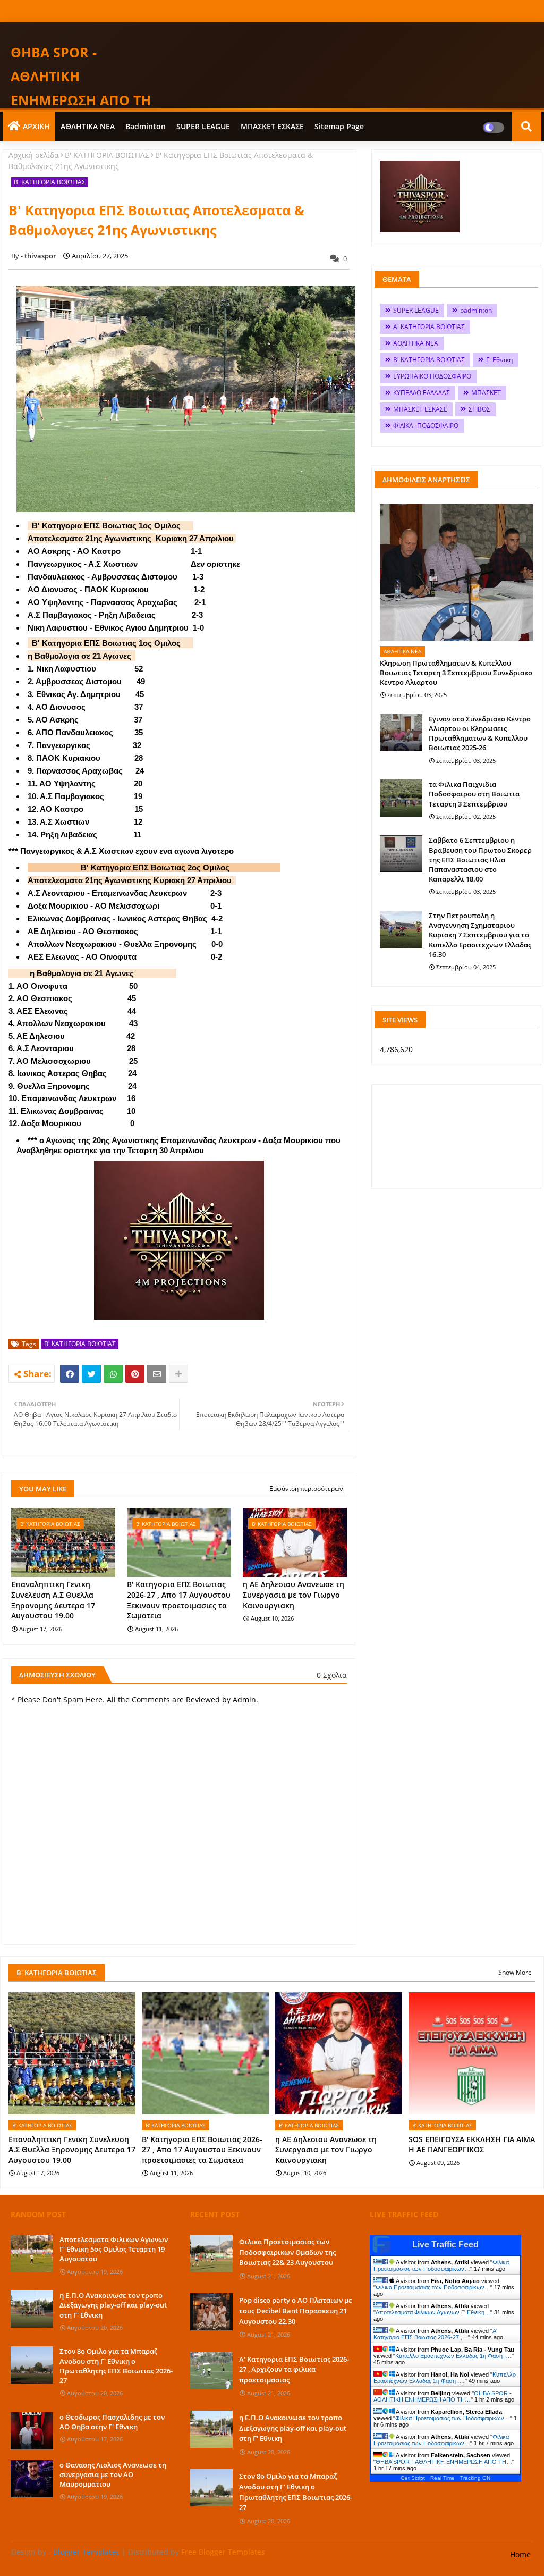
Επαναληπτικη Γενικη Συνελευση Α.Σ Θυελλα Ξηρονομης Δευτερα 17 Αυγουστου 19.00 (53, 1600)
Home (520, 2554)
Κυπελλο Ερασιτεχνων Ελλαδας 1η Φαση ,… (453, 2356)
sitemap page (339, 126)
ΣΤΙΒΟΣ (479, 409)
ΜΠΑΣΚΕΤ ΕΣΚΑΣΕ (272, 126)
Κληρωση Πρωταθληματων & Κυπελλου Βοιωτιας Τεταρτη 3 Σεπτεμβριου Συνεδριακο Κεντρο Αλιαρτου (456, 673)
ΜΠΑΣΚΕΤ (486, 393)
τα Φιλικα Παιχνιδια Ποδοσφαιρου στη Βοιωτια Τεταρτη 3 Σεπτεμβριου (474, 794)
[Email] (157, 1374)
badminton (146, 126)
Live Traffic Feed (445, 2244)
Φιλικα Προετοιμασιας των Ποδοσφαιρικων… (441, 2265)
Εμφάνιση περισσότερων (306, 1488)
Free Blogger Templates (223, 2552)
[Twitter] (91, 1374)
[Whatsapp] (113, 1374)
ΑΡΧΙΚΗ (36, 126)
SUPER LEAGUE (203, 126)
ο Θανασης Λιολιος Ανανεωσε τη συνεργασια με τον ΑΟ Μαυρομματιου (113, 2474)
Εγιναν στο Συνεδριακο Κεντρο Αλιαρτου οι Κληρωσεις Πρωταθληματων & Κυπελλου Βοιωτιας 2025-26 (480, 733)
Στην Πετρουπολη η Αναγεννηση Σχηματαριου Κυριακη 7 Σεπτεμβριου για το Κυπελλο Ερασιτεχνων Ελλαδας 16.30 (480, 935)
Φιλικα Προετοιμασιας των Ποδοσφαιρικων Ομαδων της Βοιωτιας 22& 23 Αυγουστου (287, 2252)
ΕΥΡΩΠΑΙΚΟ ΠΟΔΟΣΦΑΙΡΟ (432, 376)
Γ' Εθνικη (499, 360)
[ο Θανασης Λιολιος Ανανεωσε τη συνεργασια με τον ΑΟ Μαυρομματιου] (32, 2479)
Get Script (413, 2478)
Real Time (443, 2478)
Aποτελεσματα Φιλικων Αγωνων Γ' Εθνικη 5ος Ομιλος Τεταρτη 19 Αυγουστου (114, 2249)
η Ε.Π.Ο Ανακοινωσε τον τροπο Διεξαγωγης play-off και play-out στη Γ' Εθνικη (113, 2305)
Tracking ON (475, 2478)
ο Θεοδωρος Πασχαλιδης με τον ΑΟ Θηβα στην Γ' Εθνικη (112, 2422)
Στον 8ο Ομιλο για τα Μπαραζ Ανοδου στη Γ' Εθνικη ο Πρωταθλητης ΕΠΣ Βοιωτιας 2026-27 (116, 2366)
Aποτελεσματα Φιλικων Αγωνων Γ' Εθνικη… (433, 2312)
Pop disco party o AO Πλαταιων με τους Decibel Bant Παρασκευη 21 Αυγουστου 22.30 (296, 2310)
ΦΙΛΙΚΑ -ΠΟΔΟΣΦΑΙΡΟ (426, 426)
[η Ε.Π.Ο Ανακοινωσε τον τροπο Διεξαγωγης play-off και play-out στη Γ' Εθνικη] (32, 2309)
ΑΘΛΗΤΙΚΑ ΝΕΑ (88, 126)
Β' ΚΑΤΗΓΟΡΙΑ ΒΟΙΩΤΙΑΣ (107, 155)
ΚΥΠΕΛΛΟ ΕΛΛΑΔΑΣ (422, 393)
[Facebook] (70, 1374)
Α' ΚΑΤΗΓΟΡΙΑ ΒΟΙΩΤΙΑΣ (429, 327)
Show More (515, 1972)
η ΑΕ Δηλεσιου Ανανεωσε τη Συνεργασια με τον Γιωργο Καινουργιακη (294, 1595)
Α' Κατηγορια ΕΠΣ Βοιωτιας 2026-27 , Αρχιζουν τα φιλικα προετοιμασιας (294, 2369)
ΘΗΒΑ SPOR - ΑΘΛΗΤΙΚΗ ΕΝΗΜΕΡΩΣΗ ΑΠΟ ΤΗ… (443, 2396)
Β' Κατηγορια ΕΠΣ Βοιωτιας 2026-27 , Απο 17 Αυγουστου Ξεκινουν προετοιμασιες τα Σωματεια (179, 1600)
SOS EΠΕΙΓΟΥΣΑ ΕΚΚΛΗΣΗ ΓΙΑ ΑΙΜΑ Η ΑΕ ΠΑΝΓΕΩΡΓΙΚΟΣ (472, 2145)
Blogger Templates (86, 2552)
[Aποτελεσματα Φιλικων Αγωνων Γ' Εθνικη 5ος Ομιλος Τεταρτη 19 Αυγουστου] (32, 2253)
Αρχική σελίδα (34, 155)
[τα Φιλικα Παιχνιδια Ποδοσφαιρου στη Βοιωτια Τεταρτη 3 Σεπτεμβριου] (401, 798)
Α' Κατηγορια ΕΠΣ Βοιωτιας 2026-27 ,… (435, 2334)
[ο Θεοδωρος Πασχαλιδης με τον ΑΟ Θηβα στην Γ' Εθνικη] (32, 2431)
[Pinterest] (135, 1374)
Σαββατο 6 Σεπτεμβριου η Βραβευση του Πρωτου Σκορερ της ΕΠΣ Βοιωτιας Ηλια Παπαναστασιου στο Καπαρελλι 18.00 (480, 859)
